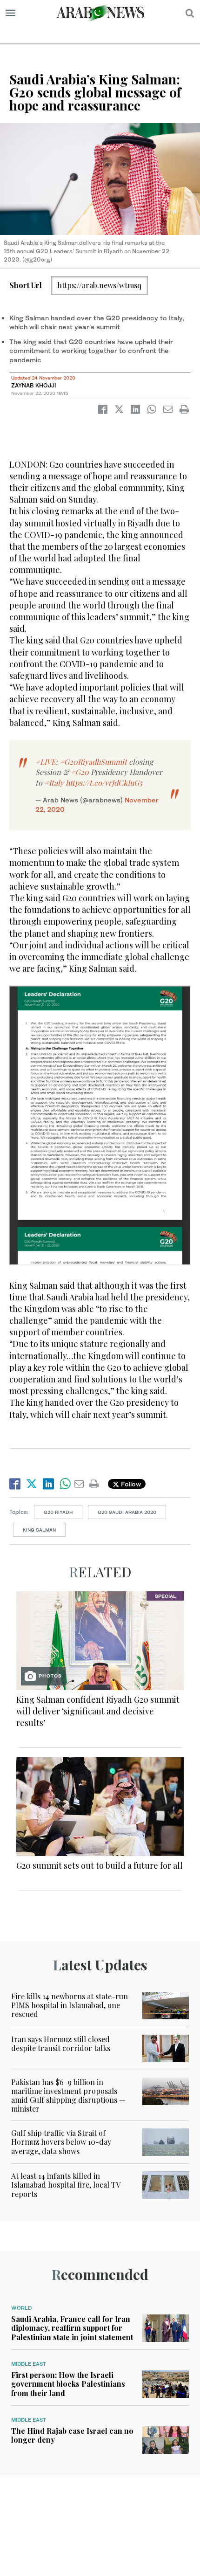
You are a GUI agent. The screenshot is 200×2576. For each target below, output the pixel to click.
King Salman (39, 1530)
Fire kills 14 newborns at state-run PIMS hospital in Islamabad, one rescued (70, 2005)
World (21, 2308)
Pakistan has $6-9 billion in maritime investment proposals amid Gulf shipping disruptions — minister (68, 2096)
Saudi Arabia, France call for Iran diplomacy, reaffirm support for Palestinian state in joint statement (72, 2328)
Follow (130, 1484)
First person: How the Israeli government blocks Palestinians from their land (68, 2384)
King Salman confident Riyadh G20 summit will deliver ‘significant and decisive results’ (98, 1711)
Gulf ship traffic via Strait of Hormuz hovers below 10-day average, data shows (61, 2142)
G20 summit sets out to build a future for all (100, 1865)
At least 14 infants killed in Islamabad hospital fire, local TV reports (66, 2185)
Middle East (29, 2364)
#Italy (54, 783)
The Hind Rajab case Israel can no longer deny (72, 2435)
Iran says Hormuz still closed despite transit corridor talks (61, 2044)
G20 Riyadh (58, 1512)
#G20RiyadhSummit (93, 762)
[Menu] (10, 13)
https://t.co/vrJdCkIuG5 (104, 783)
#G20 (80, 772)
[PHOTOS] (100, 1640)
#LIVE (46, 762)
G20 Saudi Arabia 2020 (127, 1512)
